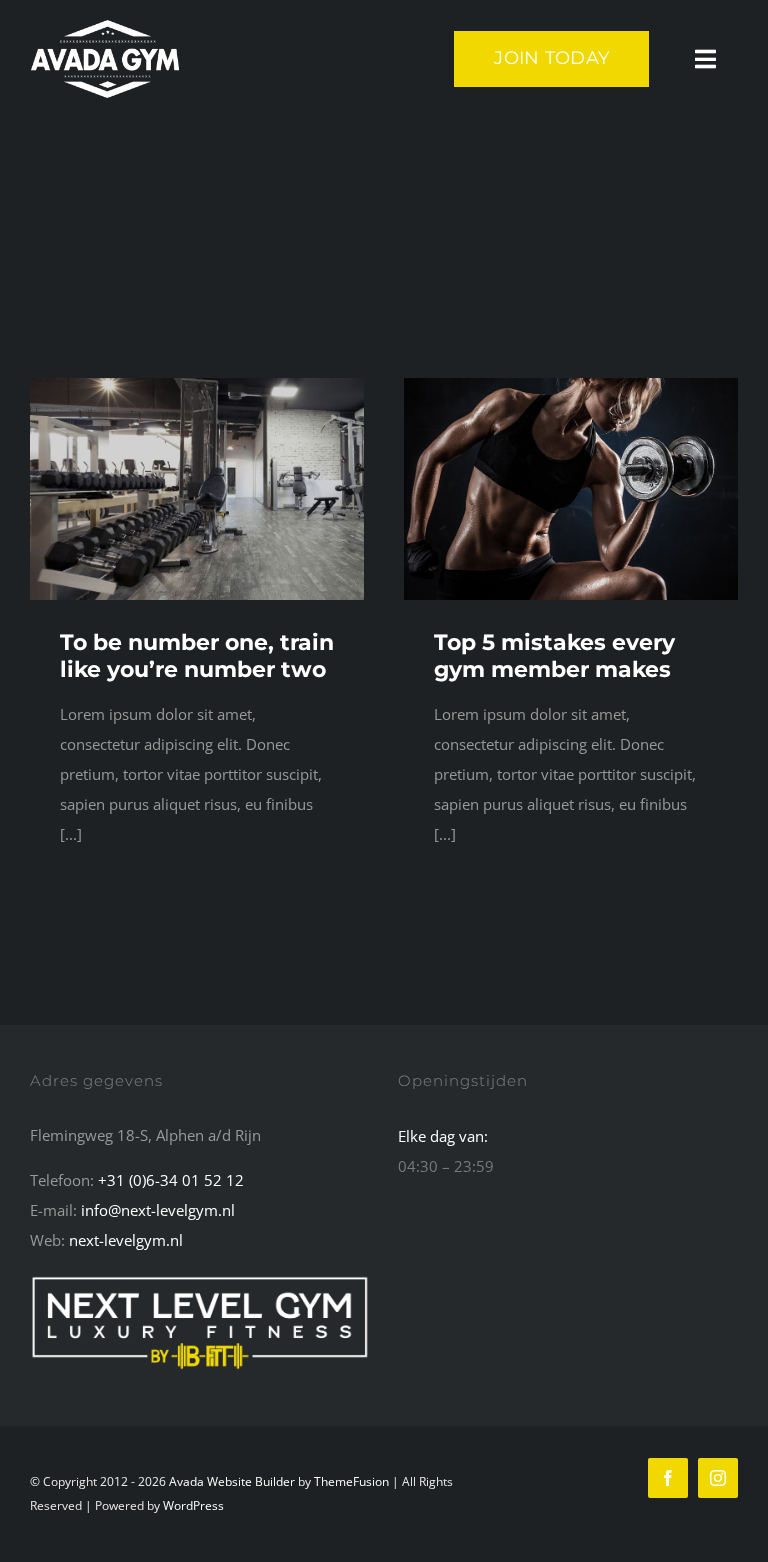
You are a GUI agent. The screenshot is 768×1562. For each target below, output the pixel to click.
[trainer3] (571, 385)
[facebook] (668, 1478)
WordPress (193, 1505)
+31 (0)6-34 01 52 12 (171, 1180)
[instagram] (718, 1478)
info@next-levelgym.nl (158, 1210)
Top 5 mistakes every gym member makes (554, 655)
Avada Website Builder (232, 1481)
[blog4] (197, 385)
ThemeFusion (351, 1481)
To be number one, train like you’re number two (197, 655)
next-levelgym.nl (126, 1240)
